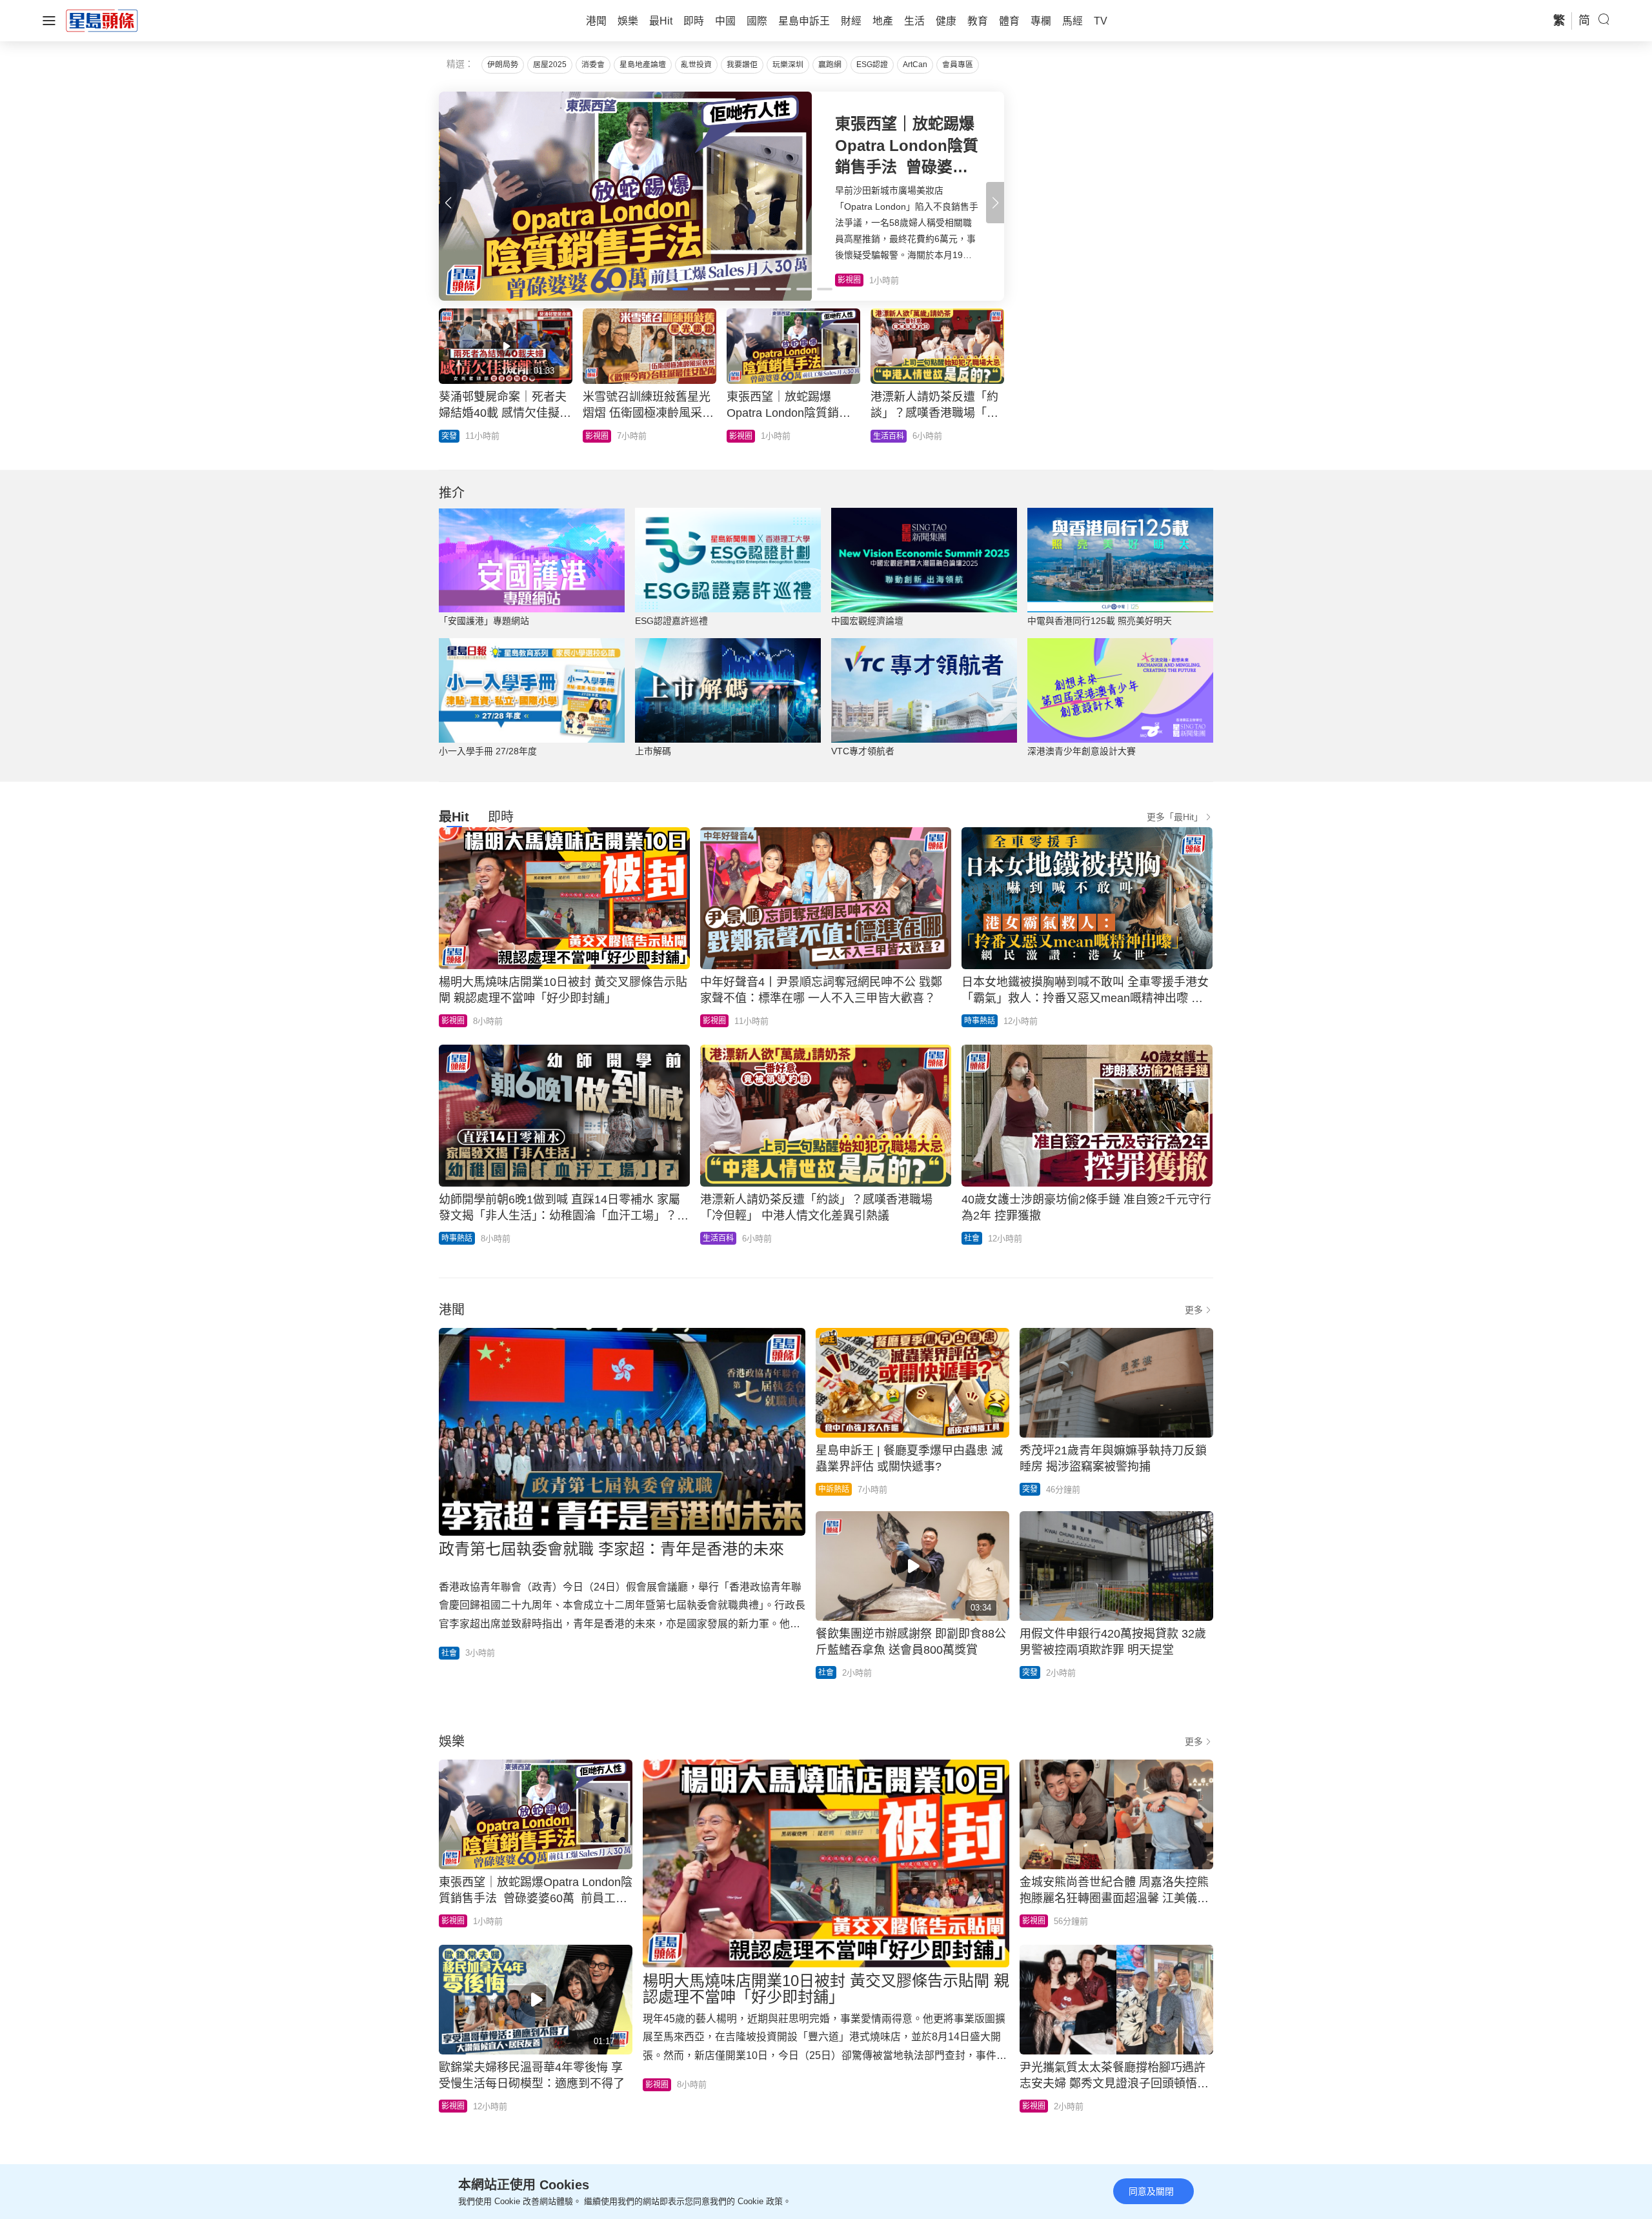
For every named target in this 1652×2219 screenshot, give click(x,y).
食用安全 (745, 436)
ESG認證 (872, 65)
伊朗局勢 (503, 65)
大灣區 (453, 436)
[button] (995, 203)
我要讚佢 (742, 65)
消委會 (593, 65)
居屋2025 (550, 65)
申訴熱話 (834, 1489)
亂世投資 (696, 65)
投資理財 (601, 436)
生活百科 (718, 1238)
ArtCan (915, 65)
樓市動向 (889, 436)
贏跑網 (830, 65)
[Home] (102, 20)
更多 (1194, 1310)
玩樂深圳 (788, 65)
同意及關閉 (1151, 2191)
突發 (1030, 1489)
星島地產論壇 (643, 65)
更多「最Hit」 (1175, 817)
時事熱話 (980, 1021)
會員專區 (958, 65)
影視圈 (453, 1021)
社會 (972, 1238)
